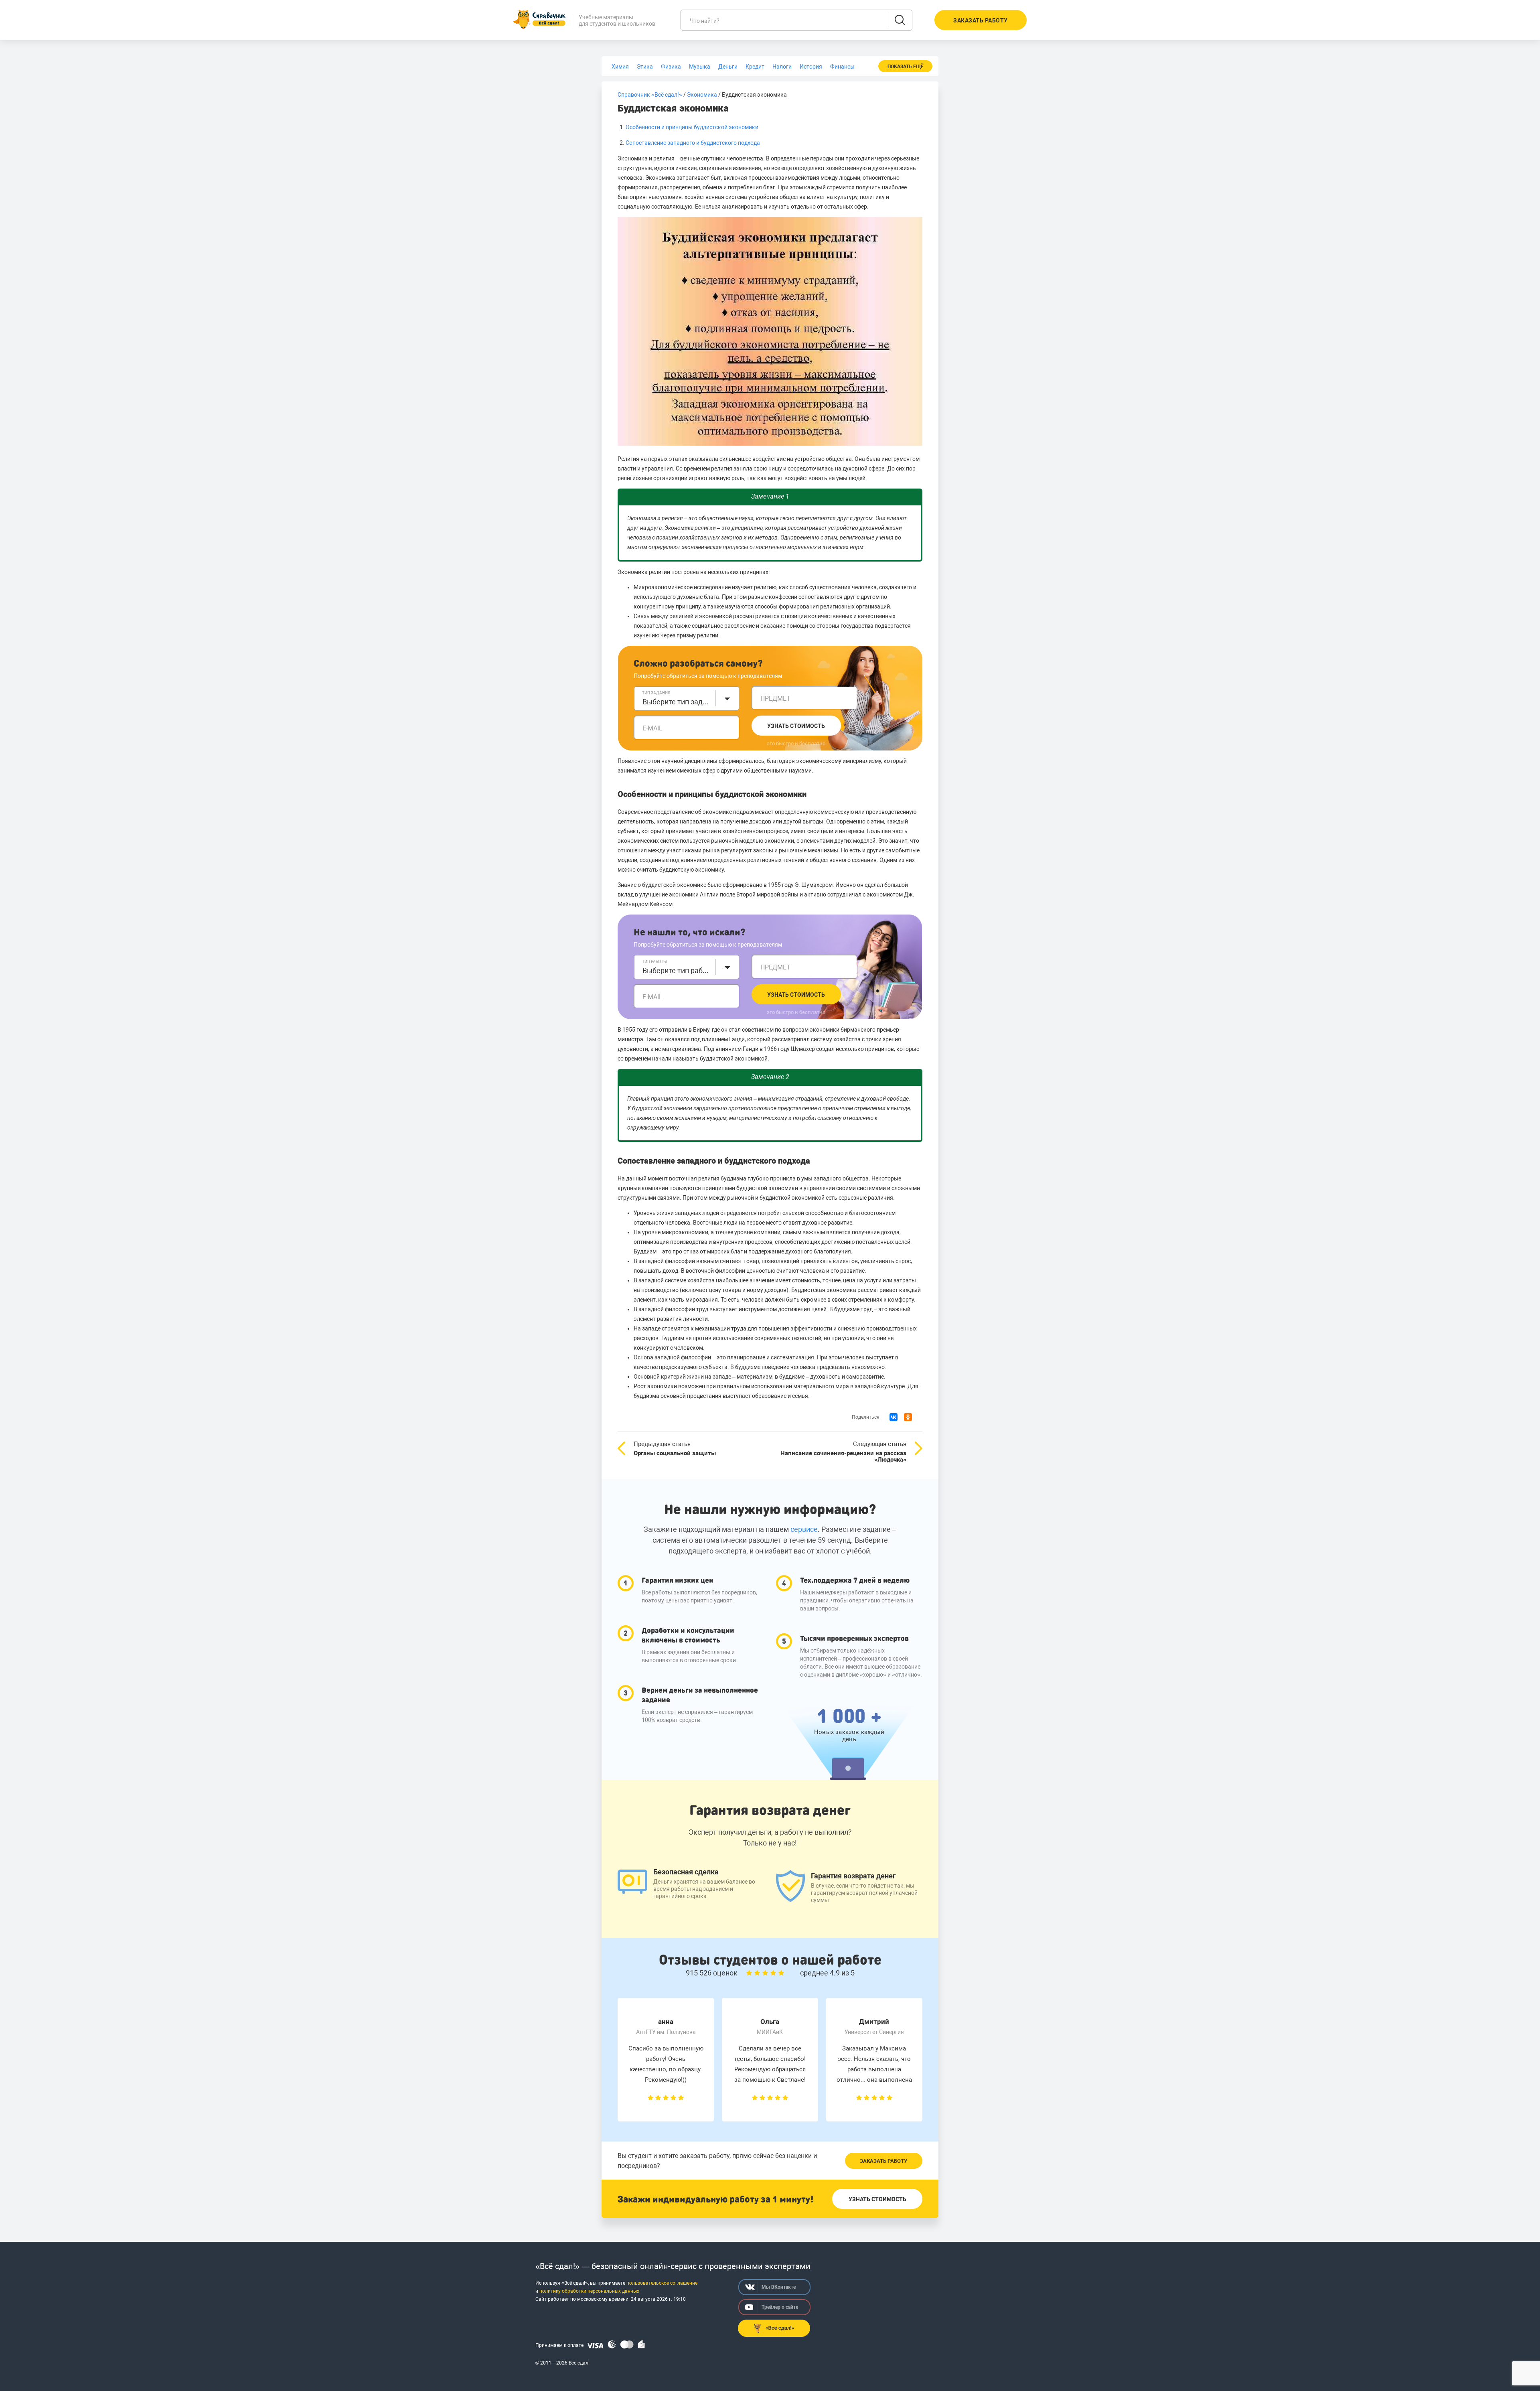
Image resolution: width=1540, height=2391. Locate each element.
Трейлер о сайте (780, 2307)
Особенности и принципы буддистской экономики (692, 127)
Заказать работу (883, 2161)
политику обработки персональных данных (589, 2291)
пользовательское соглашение (662, 2283)
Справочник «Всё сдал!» (650, 95)
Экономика (702, 95)
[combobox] (687, 698)
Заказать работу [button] (981, 20)
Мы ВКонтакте (779, 2287)
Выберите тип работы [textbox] (677, 970)
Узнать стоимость (796, 726)
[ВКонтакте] (894, 1417)
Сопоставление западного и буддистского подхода (693, 143)
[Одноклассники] (908, 1417)
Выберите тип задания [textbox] (677, 702)
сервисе (804, 1529)
